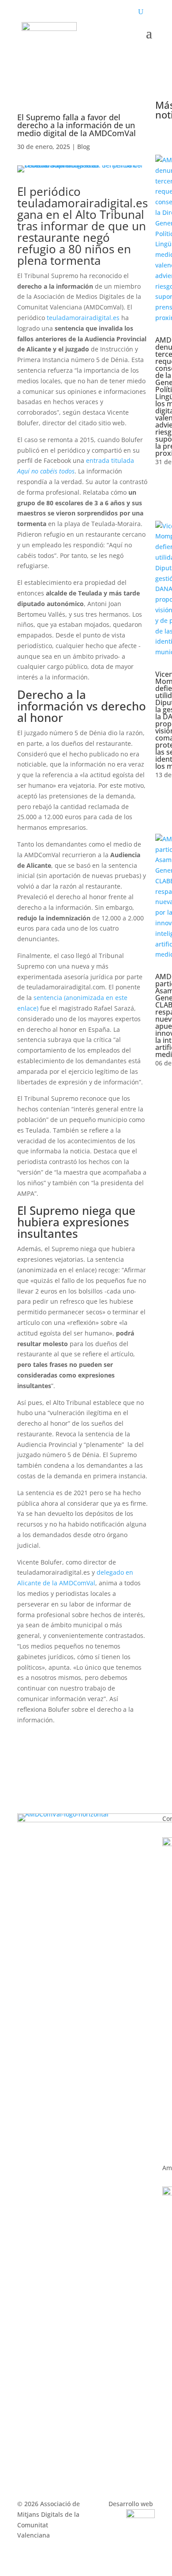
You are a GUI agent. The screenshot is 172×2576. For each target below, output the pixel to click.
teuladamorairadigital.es (83, 318)
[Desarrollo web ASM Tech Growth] (140, 2516)
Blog (84, 147)
